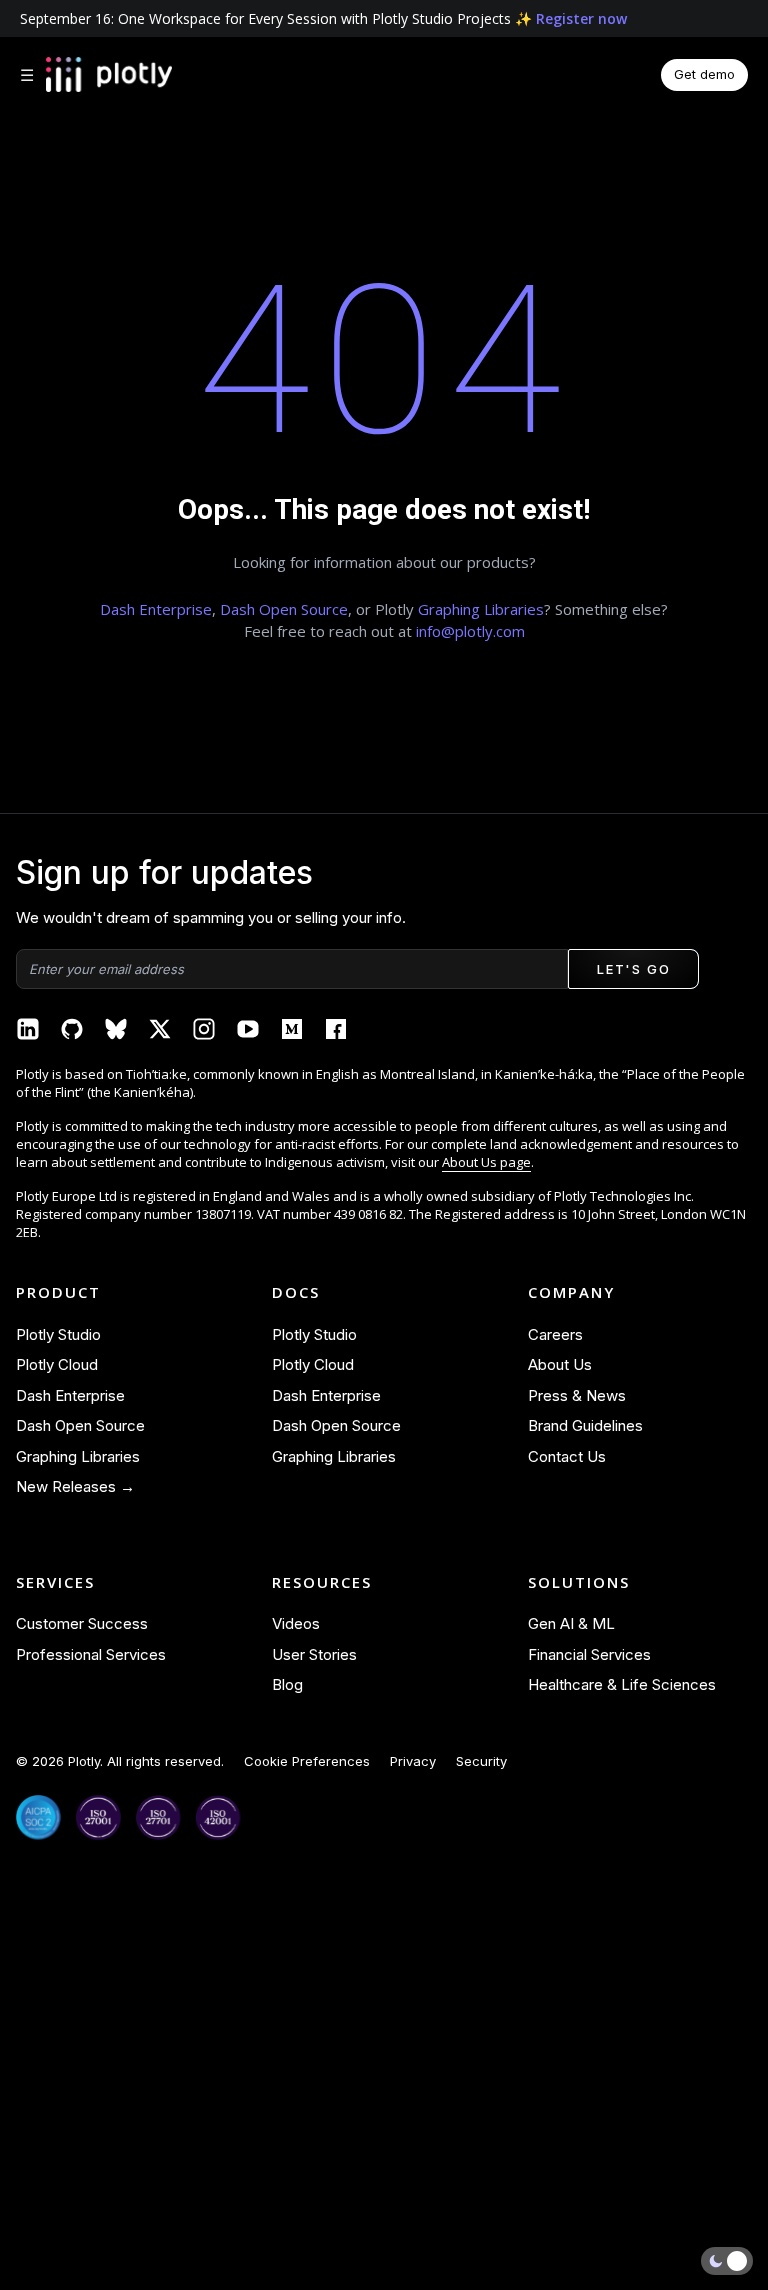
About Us (560, 1364)
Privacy (413, 1761)
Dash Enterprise (156, 609)
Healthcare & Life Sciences (622, 1684)
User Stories (314, 1654)
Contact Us (567, 1456)
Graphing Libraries (481, 609)
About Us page (486, 1162)
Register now (581, 18)
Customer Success (82, 1623)
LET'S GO (633, 969)
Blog (287, 1684)
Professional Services (91, 1654)
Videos (296, 1623)
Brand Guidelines (585, 1425)
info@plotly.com (470, 631)
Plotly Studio (58, 1334)
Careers (555, 1334)
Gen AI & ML (571, 1623)
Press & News (577, 1395)
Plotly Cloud (57, 1364)
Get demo (704, 74)
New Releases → (75, 1486)
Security (481, 1761)
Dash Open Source (284, 609)
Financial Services (589, 1654)
